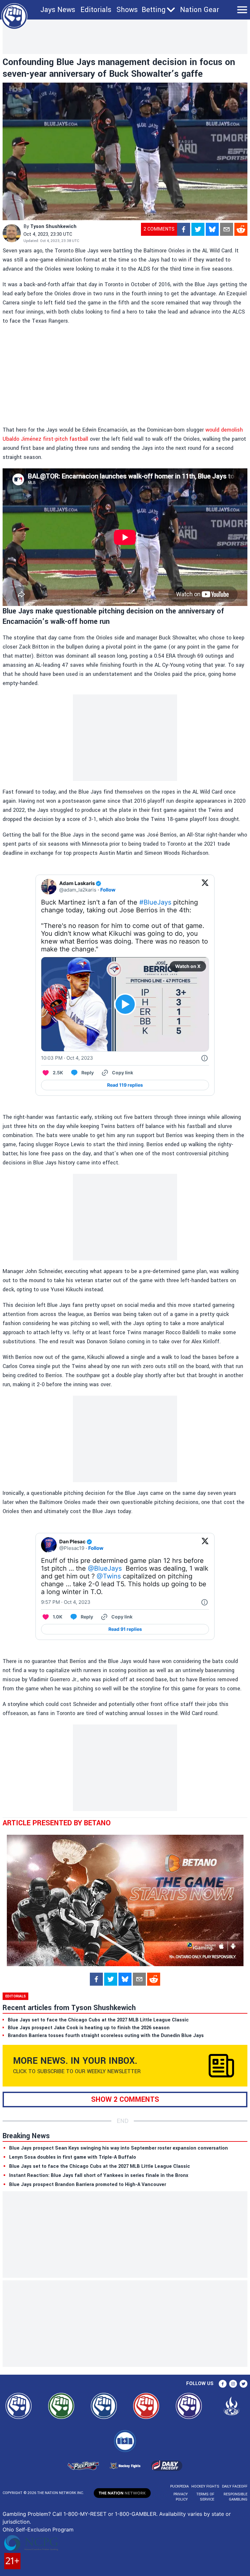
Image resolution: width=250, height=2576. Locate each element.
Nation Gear (200, 10)
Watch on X (188, 966)
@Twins (109, 1576)
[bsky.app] (212, 229)
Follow (108, 890)
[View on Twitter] (205, 887)
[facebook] (184, 229)
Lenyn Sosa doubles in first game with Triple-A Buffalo (73, 2157)
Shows (127, 10)
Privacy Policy (181, 2497)
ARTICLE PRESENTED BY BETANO (57, 1823)
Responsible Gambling (236, 2497)
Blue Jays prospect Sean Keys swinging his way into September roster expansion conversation (118, 2148)
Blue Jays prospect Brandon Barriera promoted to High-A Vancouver (88, 2185)
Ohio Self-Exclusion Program (38, 2529)
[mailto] (227, 229)
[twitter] (198, 229)
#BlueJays (155, 902)
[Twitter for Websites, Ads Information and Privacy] (204, 1058)
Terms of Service (205, 2497)
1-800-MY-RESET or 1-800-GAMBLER (110, 2514)
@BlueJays (105, 1568)
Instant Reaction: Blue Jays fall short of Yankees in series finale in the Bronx (99, 2175)
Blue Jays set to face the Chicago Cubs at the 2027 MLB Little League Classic (100, 2166)
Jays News (58, 10)
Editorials (96, 10)
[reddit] (241, 229)
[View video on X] (125, 1004)
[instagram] (233, 2384)
